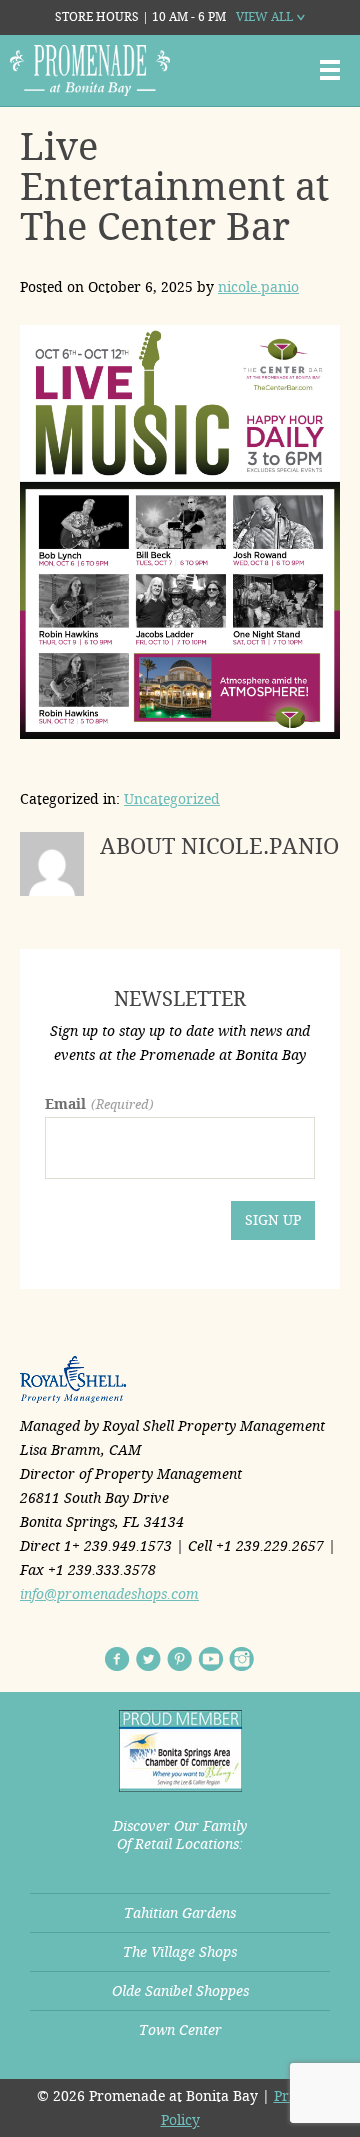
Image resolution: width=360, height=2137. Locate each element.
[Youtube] (210, 1659)
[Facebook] (117, 1659)
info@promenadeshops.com (109, 1594)
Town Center (180, 2030)
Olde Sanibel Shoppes (180, 1991)
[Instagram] (241, 1659)
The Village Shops (180, 1952)
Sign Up (273, 1220)
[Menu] (330, 70)
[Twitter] (148, 1659)
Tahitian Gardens (180, 1913)
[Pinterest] (179, 1659)
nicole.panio (258, 287)
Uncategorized (172, 799)
